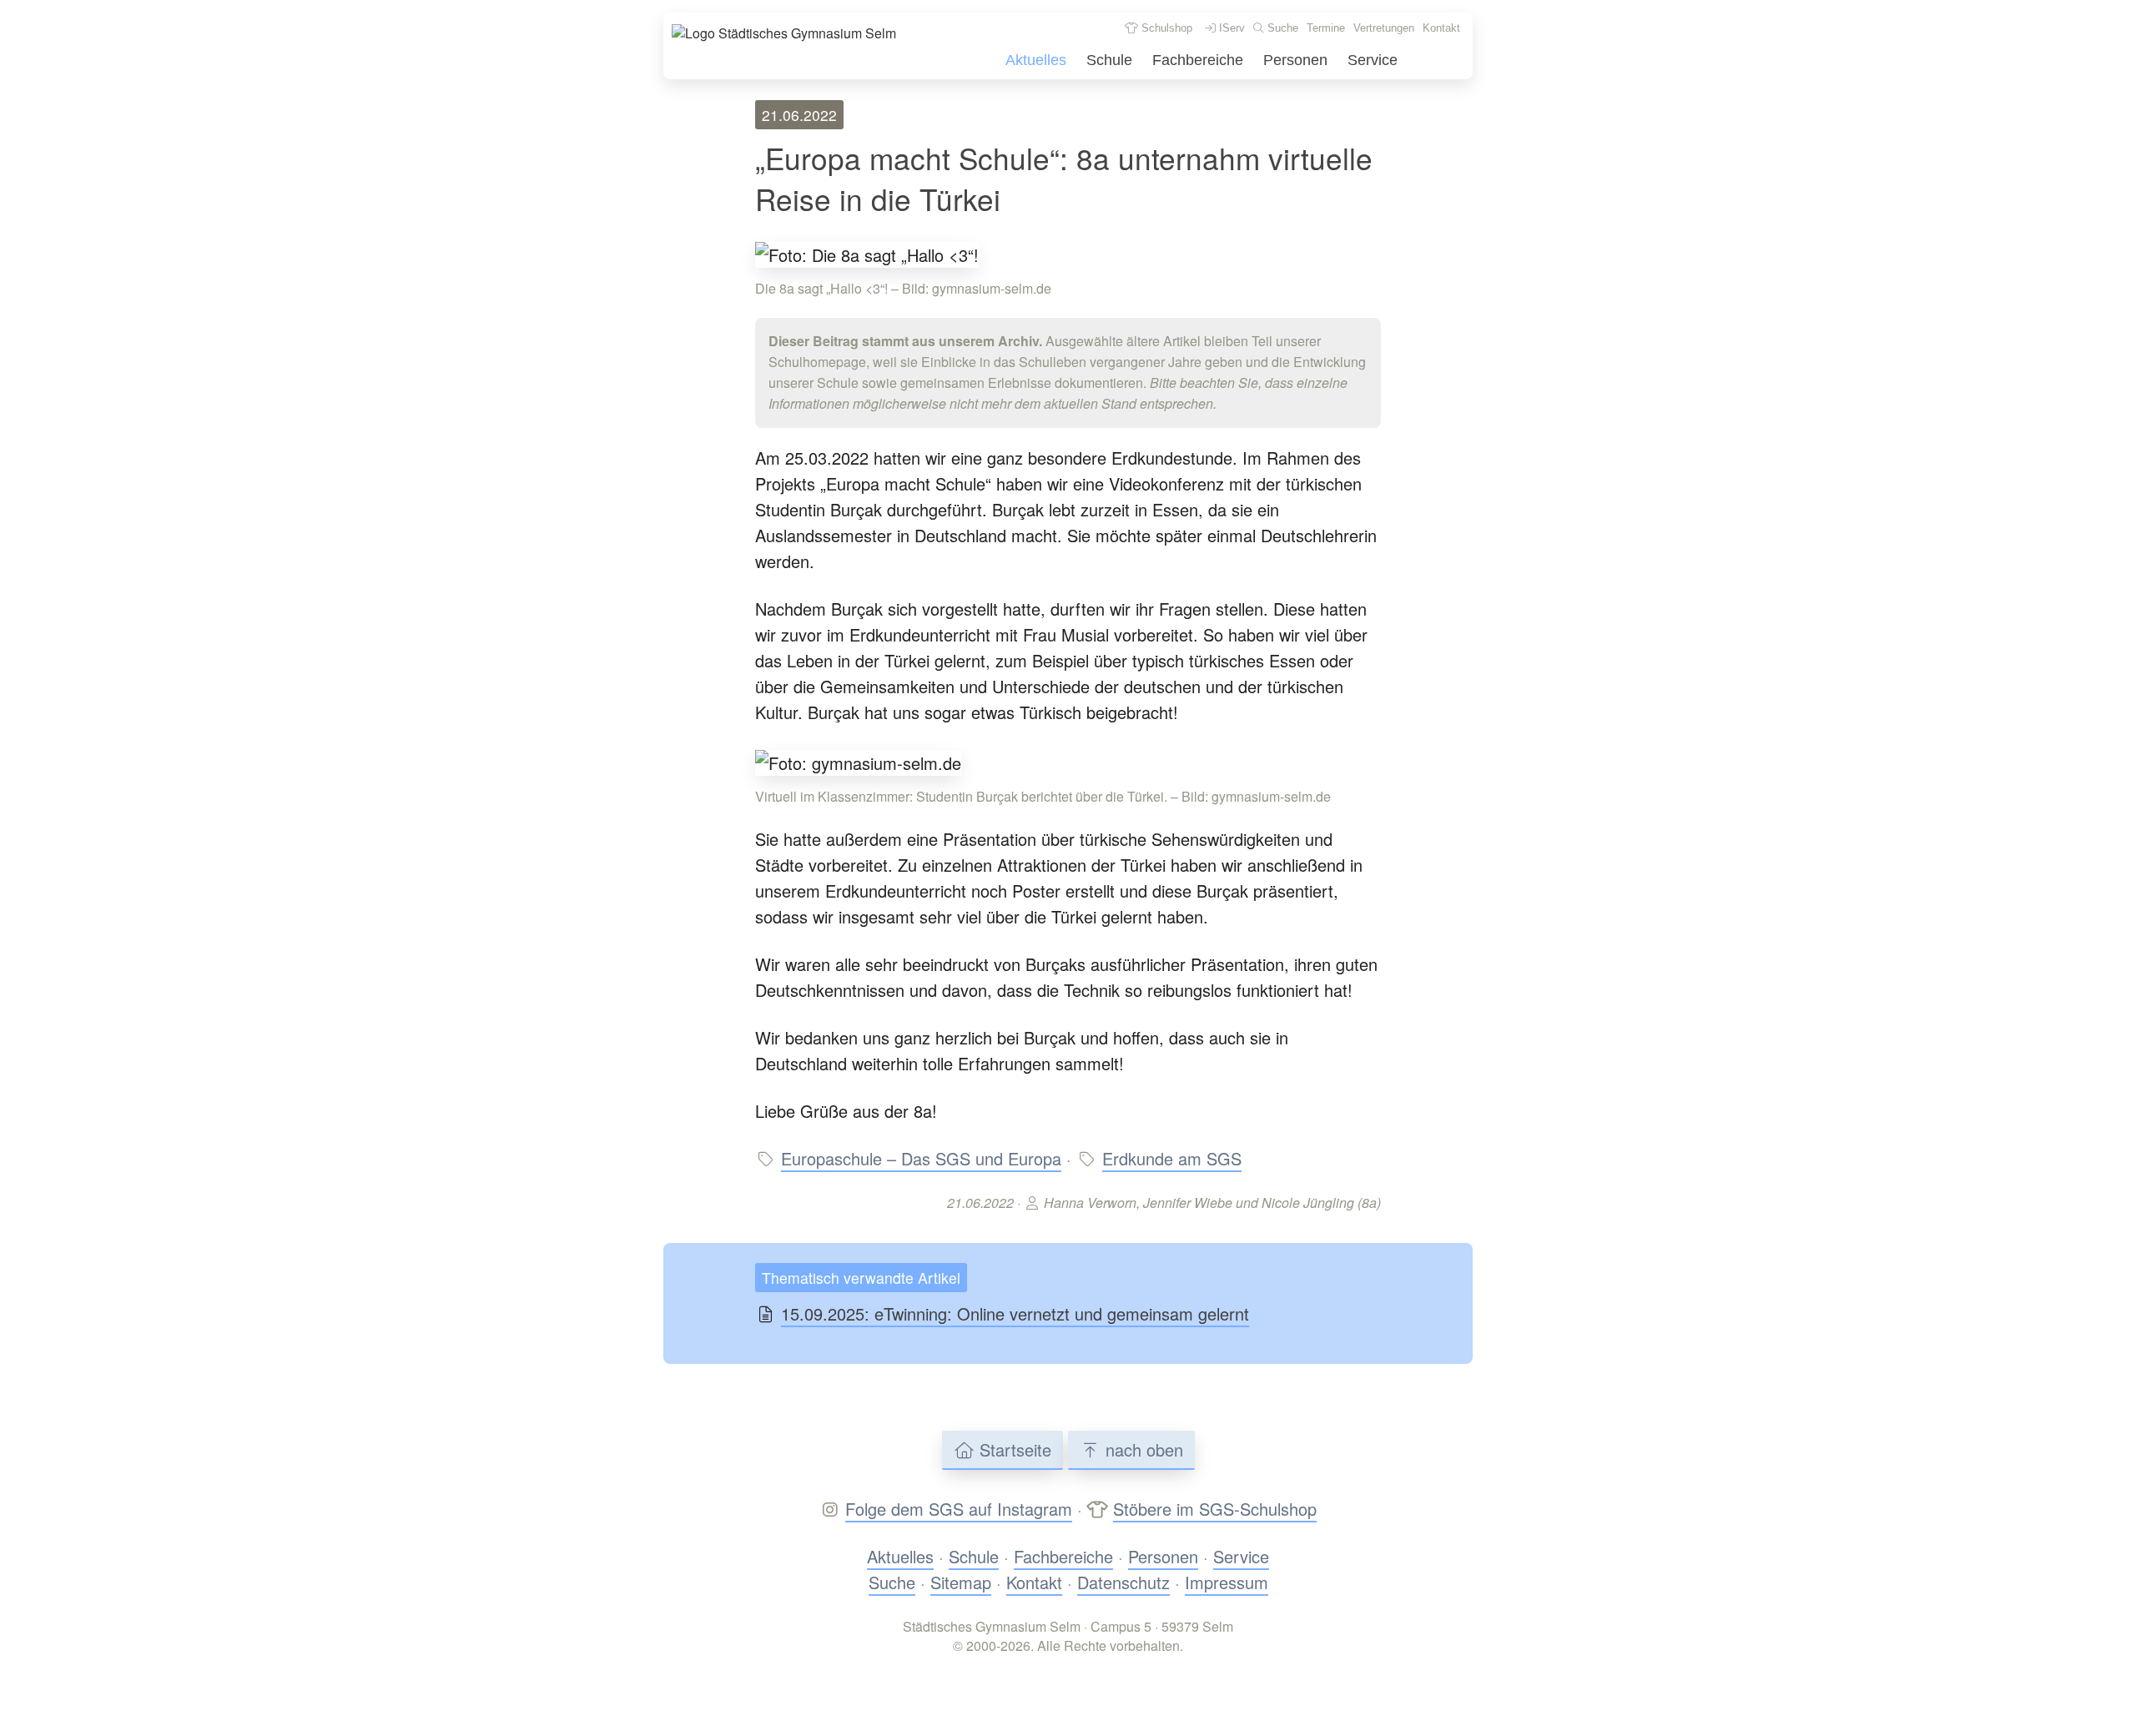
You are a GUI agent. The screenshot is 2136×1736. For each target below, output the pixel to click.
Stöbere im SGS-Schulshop (1215, 1509)
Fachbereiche (1198, 60)
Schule (1109, 60)
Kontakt (1441, 28)
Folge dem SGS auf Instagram (959, 1509)
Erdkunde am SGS (1172, 1158)
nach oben (1142, 1449)
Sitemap (961, 1582)
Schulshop (1165, 28)
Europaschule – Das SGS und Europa (921, 1158)
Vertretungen (1384, 28)
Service (1373, 60)
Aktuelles (1036, 60)
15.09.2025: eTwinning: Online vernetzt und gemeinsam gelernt (1015, 1313)
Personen (1295, 60)
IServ (1230, 28)
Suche (1281, 28)
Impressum (1227, 1582)
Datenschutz (1123, 1582)
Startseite (1013, 1449)
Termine (1326, 28)
